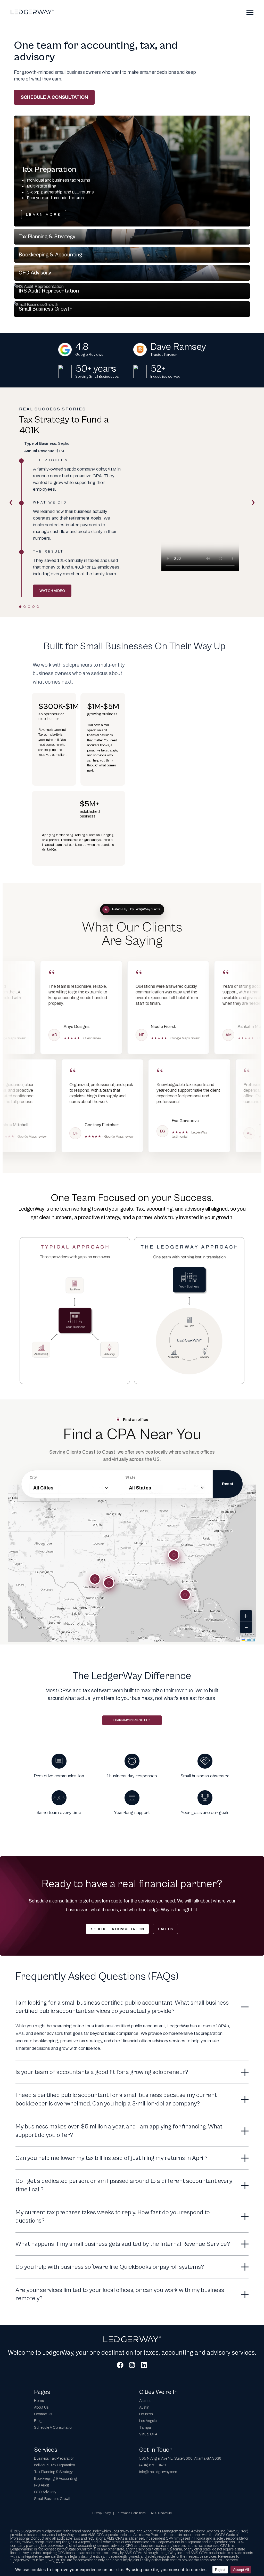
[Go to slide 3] (29, 607)
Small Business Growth (53, 2499)
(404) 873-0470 (153, 2465)
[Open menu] (250, 12)
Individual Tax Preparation (55, 2465)
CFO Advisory (45, 2492)
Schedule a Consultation (54, 97)
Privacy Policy (102, 2513)
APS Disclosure (161, 2513)
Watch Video (52, 591)
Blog (38, 2421)
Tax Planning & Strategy (53, 2472)
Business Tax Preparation (54, 2458)
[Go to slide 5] (38, 607)
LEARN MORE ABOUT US (132, 1720)
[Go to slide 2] (25, 607)
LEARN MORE (44, 215)
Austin (144, 2407)
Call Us (166, 1929)
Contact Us (43, 2414)
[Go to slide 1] (20, 607)
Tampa (145, 2428)
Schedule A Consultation (54, 2428)
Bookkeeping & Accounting (55, 2479)
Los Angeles (149, 2421)
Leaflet (250, 1639)
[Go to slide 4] (33, 607)
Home (39, 2401)
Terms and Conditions (131, 2513)
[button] (132, 171)
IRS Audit (42, 2485)
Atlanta (145, 2401)
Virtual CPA (148, 2434)
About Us (41, 2407)
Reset (228, 1484)
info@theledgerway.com (158, 2472)
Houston (146, 2414)
